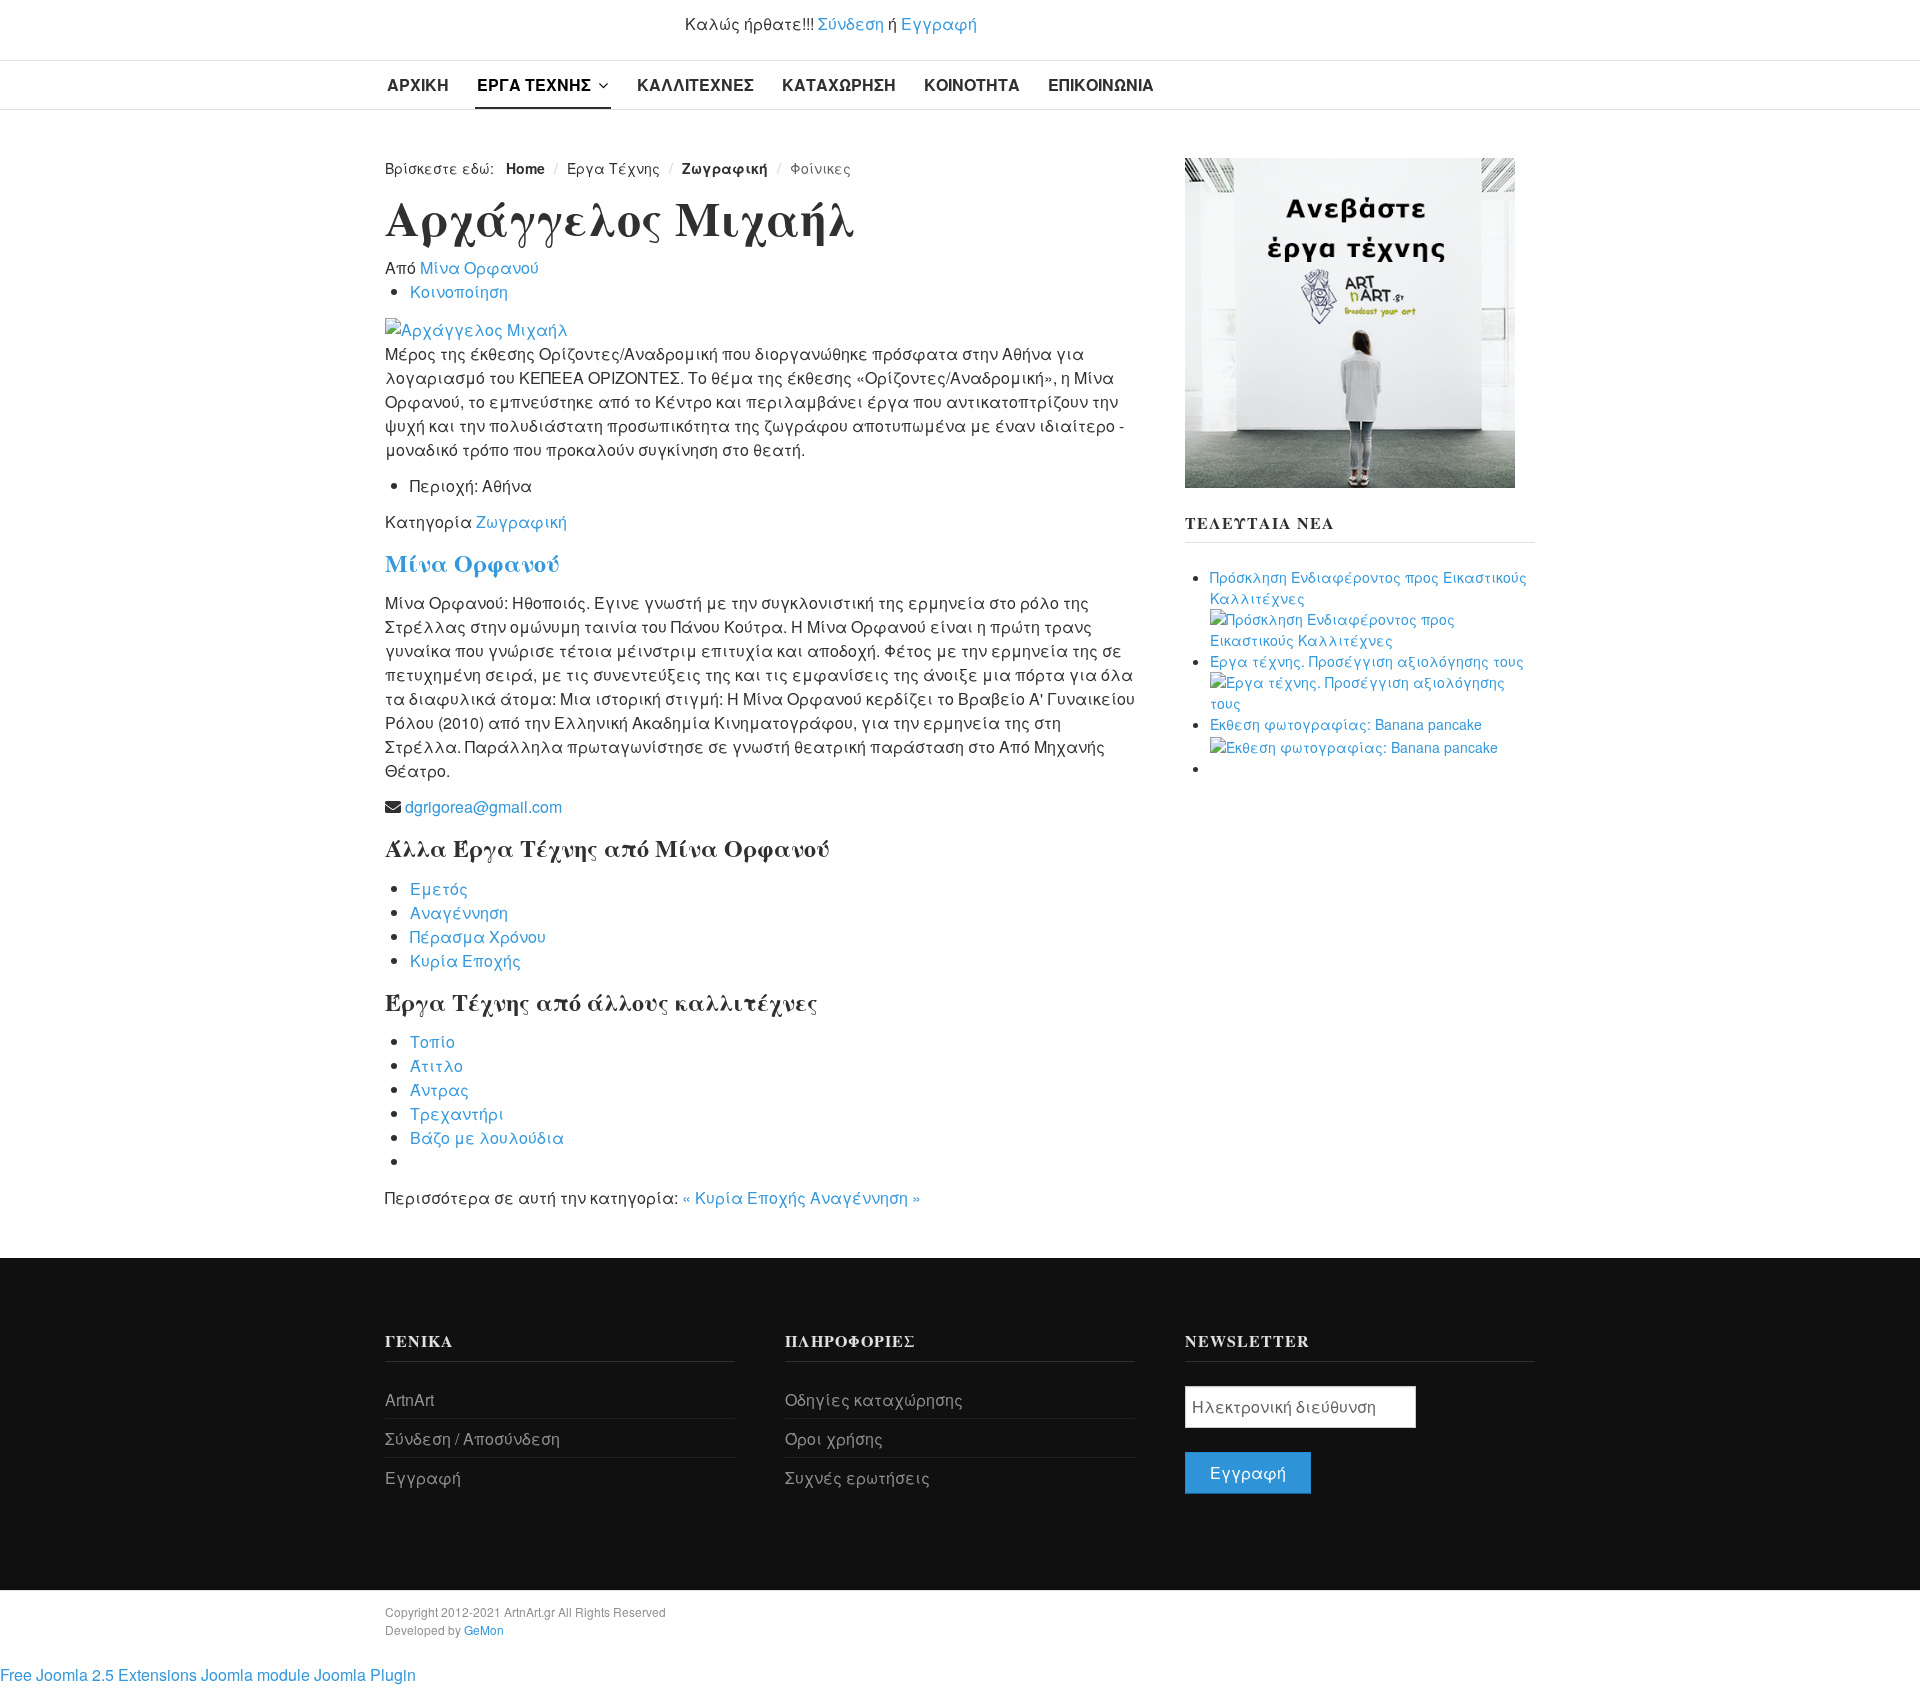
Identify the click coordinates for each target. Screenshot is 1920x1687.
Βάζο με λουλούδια (487, 1137)
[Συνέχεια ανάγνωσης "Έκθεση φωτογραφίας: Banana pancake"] (1354, 745)
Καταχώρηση (839, 84)
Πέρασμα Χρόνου (478, 936)
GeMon (484, 1629)
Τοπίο (432, 1041)
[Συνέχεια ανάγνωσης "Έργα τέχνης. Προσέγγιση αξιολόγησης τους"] (1372, 691)
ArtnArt (409, 1399)
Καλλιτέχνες (695, 84)
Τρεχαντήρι (457, 1113)
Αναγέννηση (459, 912)
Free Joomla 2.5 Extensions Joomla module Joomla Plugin (208, 1674)
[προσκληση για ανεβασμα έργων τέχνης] (1350, 321)
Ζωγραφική (521, 521)
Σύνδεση (851, 23)
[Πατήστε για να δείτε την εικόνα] (476, 327)
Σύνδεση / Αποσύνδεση (472, 1438)
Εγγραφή (939, 23)
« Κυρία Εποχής (746, 1197)
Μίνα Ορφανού (479, 267)
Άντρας (439, 1089)
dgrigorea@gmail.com (483, 806)
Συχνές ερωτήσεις (857, 1477)
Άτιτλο (436, 1065)
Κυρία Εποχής (465, 960)
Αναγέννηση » (865, 1197)
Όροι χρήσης (834, 1438)
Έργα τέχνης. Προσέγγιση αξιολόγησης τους (1367, 661)
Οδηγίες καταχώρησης (874, 1399)
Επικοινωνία (1101, 84)
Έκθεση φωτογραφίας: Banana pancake (1346, 724)
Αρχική (418, 84)
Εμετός (439, 888)
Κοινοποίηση (459, 291)
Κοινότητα (972, 84)
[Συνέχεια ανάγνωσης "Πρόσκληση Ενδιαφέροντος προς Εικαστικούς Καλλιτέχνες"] (1372, 628)
